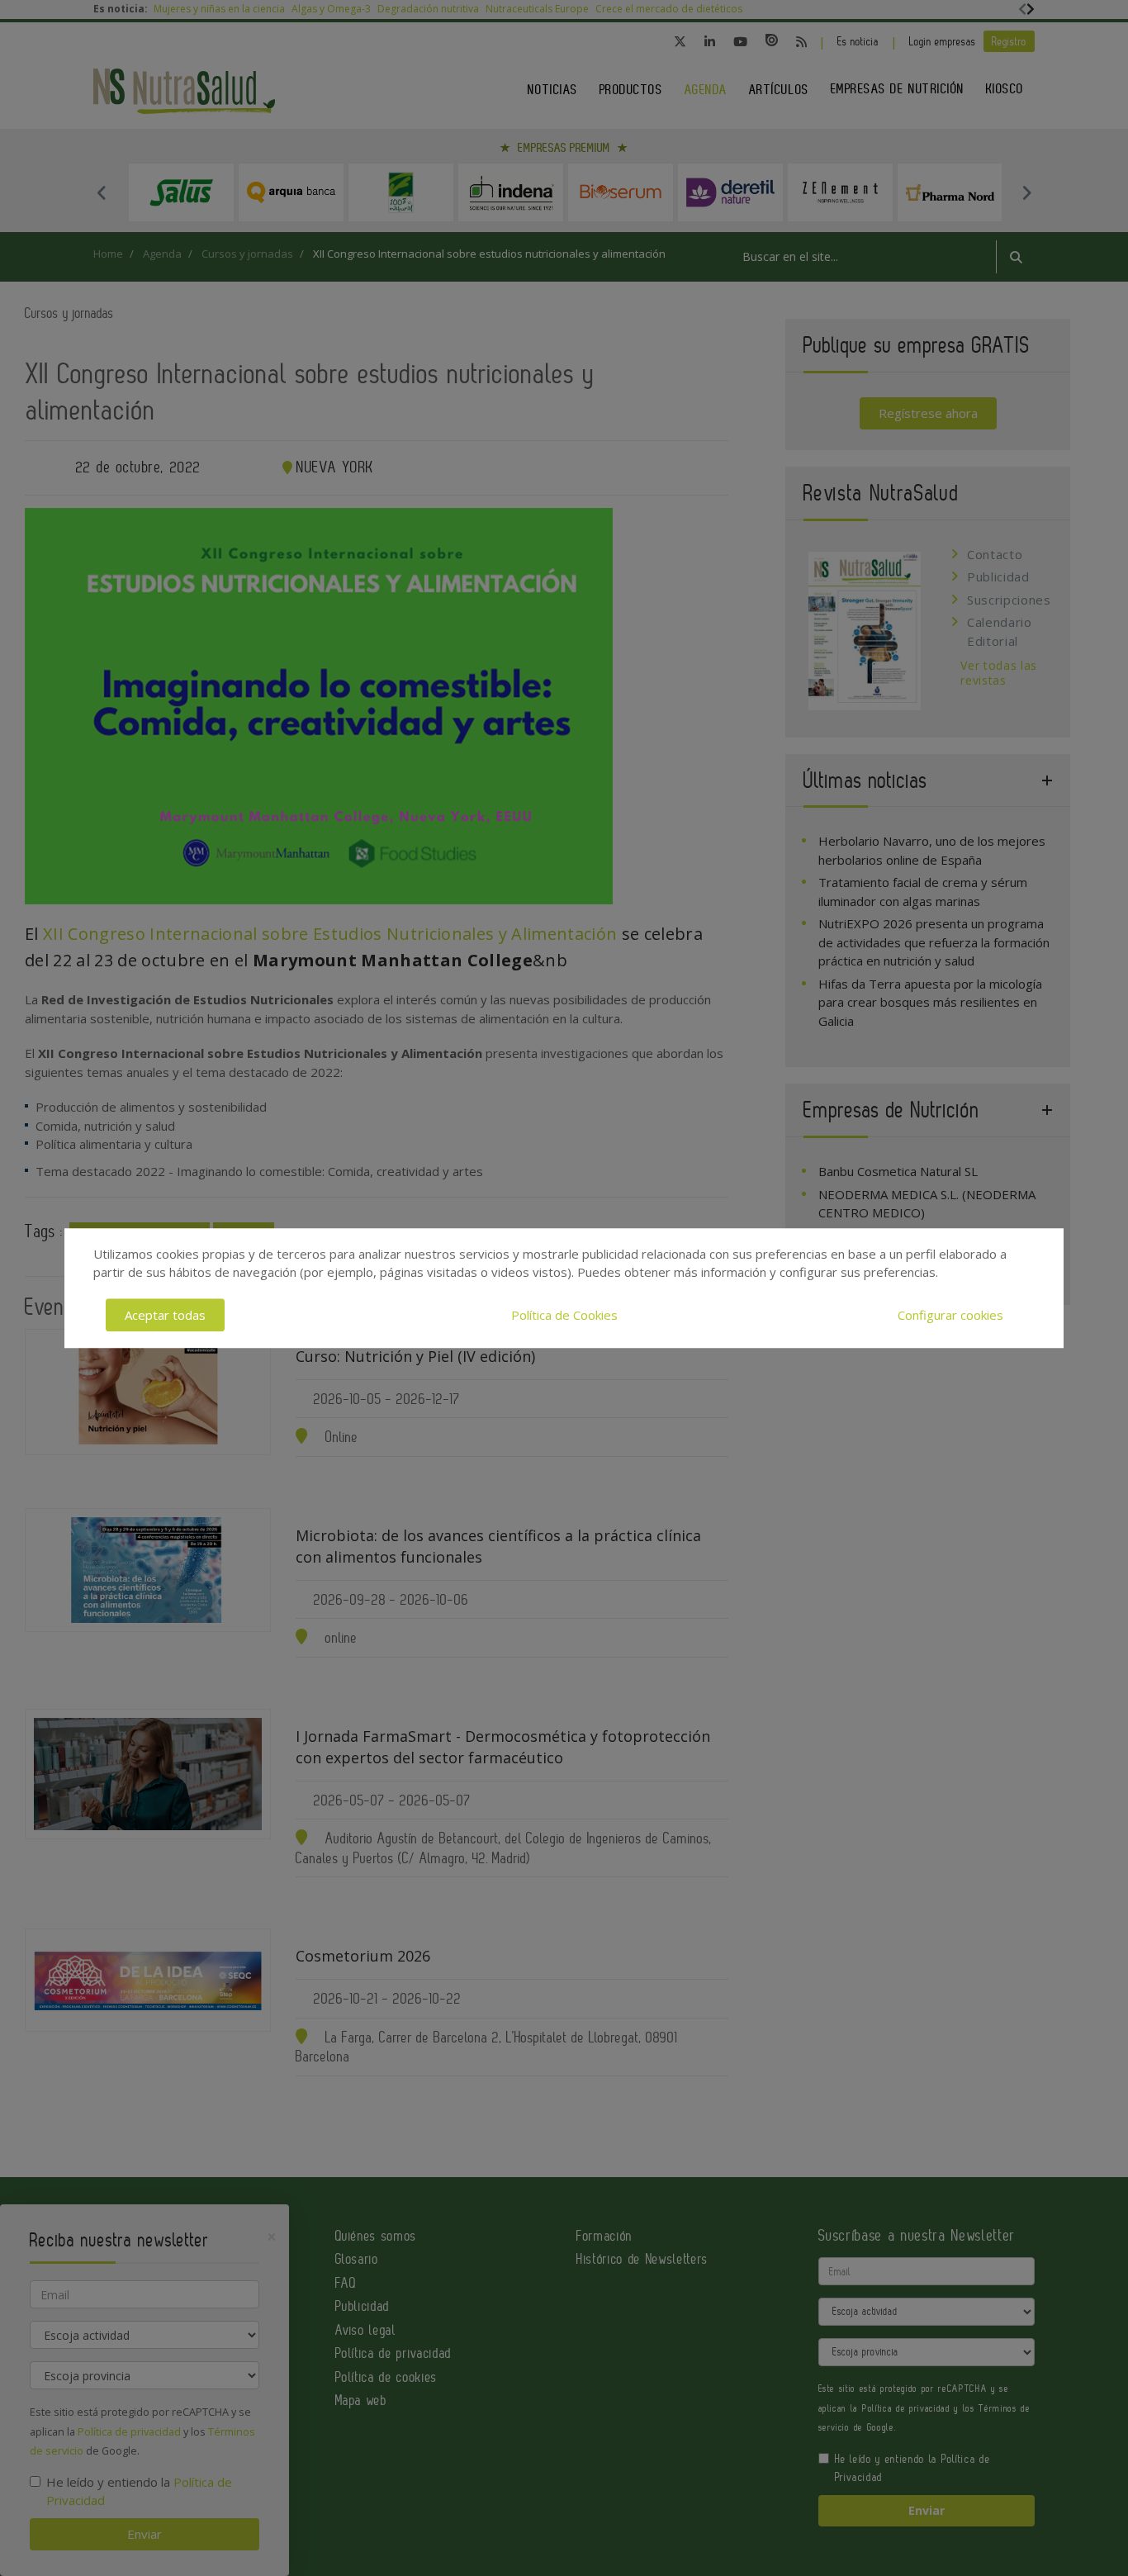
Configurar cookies (950, 1315)
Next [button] (1026, 192)
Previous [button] (102, 192)
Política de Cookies (564, 1315)
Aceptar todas (165, 1315)
